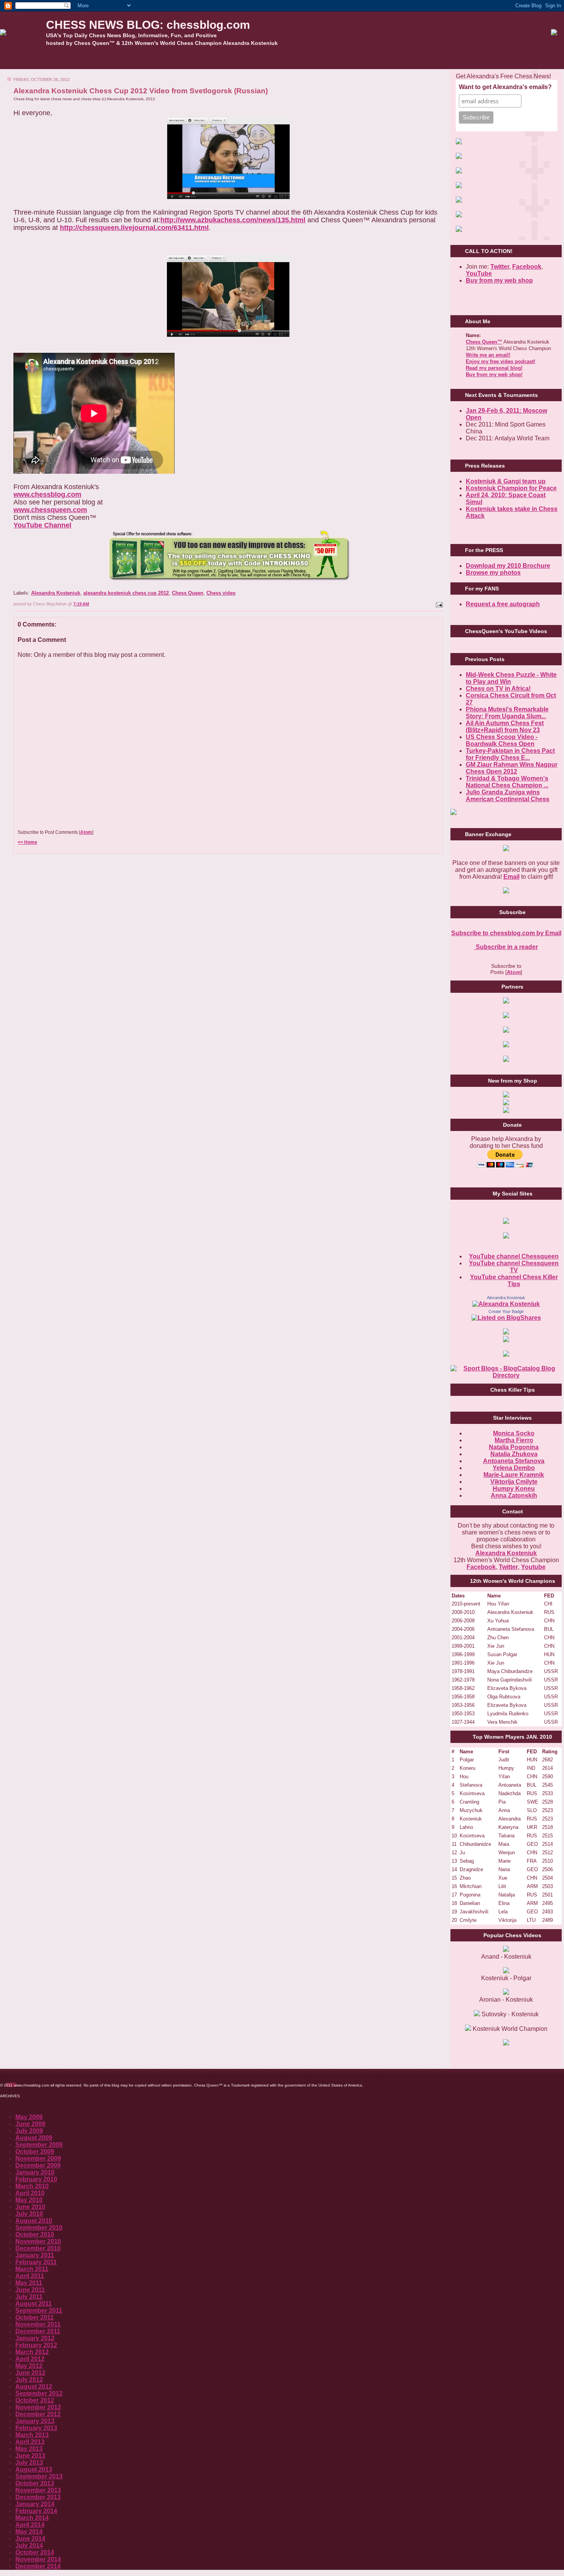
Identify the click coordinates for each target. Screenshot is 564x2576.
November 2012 (38, 2407)
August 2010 (34, 2221)
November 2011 (38, 2324)
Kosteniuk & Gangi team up (506, 481)
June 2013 (30, 2456)
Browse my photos (493, 573)
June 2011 (30, 2290)
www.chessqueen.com (50, 510)
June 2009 (30, 2124)
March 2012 (32, 2352)
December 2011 (38, 2331)
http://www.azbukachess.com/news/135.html (233, 220)
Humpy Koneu (514, 1489)
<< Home (27, 842)
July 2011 (29, 2297)
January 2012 (35, 2338)
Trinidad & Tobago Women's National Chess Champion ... (507, 782)
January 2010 (35, 2172)
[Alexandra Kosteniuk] (506, 1304)
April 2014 (30, 2525)
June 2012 (30, 2373)
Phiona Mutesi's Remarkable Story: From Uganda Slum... (507, 713)
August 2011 (34, 2304)
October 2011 (35, 2317)
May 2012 (29, 2366)
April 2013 (30, 2442)
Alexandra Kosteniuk (56, 593)
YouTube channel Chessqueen (514, 1256)
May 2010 (29, 2200)
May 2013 (29, 2449)
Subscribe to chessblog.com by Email (506, 933)
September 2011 (39, 2311)
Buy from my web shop (499, 280)
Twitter (508, 1567)
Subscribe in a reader (506, 947)
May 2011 (29, 2283)
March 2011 (32, 2269)
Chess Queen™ (484, 342)
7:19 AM (81, 604)
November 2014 (38, 2559)
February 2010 (36, 2179)
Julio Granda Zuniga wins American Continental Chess (508, 796)
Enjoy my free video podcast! (501, 361)
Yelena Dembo (514, 1468)
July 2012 (29, 2380)
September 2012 (39, 2393)
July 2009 (29, 2131)
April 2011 (30, 2276)
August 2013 (34, 2469)
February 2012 (36, 2345)
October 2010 (35, 2235)
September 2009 (39, 2145)
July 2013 (29, 2463)
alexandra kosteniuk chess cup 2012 (126, 593)
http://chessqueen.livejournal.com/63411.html (134, 228)
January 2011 (35, 2255)
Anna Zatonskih (514, 1496)
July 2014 (29, 2545)
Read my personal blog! (494, 368)
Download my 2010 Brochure (508, 566)
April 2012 (30, 2359)
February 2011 (36, 2262)
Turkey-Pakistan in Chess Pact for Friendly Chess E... (510, 754)
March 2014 (32, 2518)
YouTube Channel (42, 525)
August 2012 (34, 2387)
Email (511, 877)
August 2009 (34, 2138)
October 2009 (35, 2152)
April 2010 (30, 2193)
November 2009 (38, 2159)
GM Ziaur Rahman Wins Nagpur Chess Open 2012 (512, 768)
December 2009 (38, 2165)
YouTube (479, 274)
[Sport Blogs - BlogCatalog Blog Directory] (506, 1375)
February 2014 (36, 2511)
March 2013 (32, 2435)
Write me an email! (488, 355)
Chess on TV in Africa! (498, 689)
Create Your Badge (506, 1311)
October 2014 (35, 2552)
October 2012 (35, 2400)
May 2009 (29, 2117)
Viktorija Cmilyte (514, 1482)
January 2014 (35, 2504)
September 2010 (39, 2228)
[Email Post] (439, 604)
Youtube (533, 1567)
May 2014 (29, 2532)
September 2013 (39, 2476)
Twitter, (501, 267)
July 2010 (29, 2214)
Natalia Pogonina (514, 1447)
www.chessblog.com (47, 494)
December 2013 (38, 2497)
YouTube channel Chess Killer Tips (514, 1281)
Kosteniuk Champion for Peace (511, 488)
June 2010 (30, 2207)
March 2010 (32, 2186)
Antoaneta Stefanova (514, 1461)
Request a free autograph (503, 604)
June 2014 (30, 2539)
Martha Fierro (514, 1440)
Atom (86, 832)
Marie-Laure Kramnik (514, 1475)
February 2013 (36, 2428)
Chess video (221, 593)
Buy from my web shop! (494, 374)
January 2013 (35, 2421)
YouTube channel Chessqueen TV (514, 1267)
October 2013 (35, 2483)
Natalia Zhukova (514, 1454)
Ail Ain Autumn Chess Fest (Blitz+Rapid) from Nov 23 (505, 727)
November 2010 (38, 2241)
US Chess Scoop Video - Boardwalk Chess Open (502, 740)
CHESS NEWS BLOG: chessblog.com (148, 25)
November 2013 (38, 2490)
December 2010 (38, 2248)
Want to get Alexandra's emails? (505, 87)
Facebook (527, 267)
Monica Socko (514, 1433)
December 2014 (38, 2566)
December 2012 (38, 2414)
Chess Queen (188, 593)
